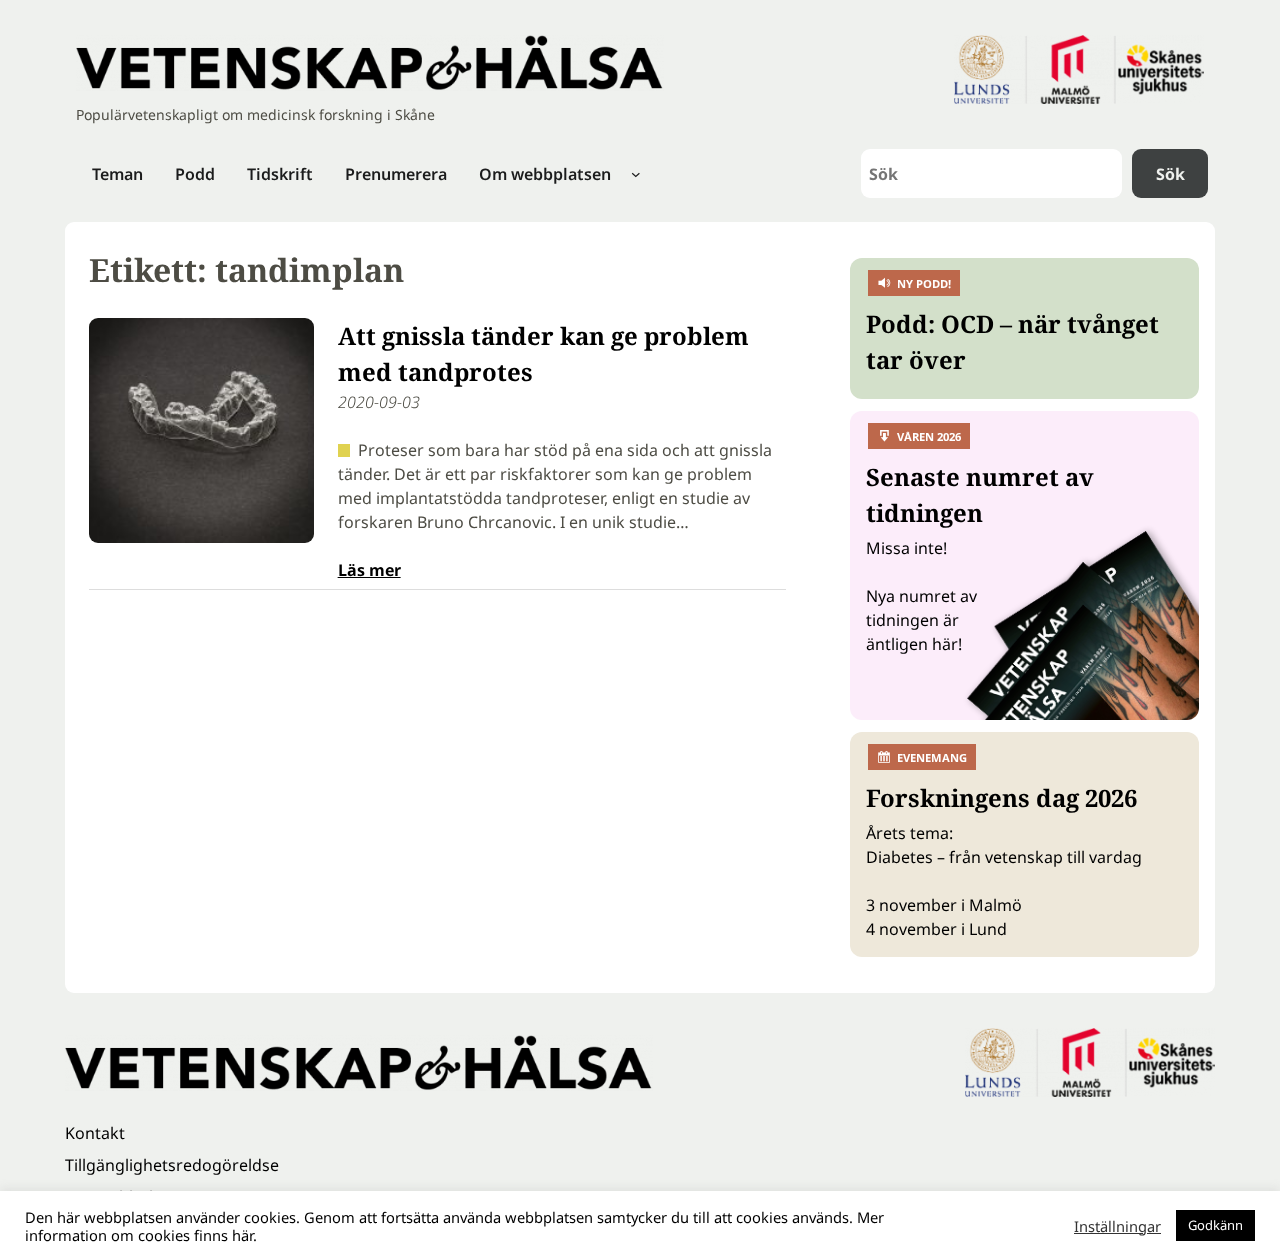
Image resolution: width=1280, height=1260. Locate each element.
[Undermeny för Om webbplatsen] (636, 174)
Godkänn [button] (1215, 1225)
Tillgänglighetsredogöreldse (172, 1165)
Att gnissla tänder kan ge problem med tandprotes (543, 353)
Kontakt (95, 1133)
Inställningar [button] (1117, 1226)
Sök (1170, 174)
